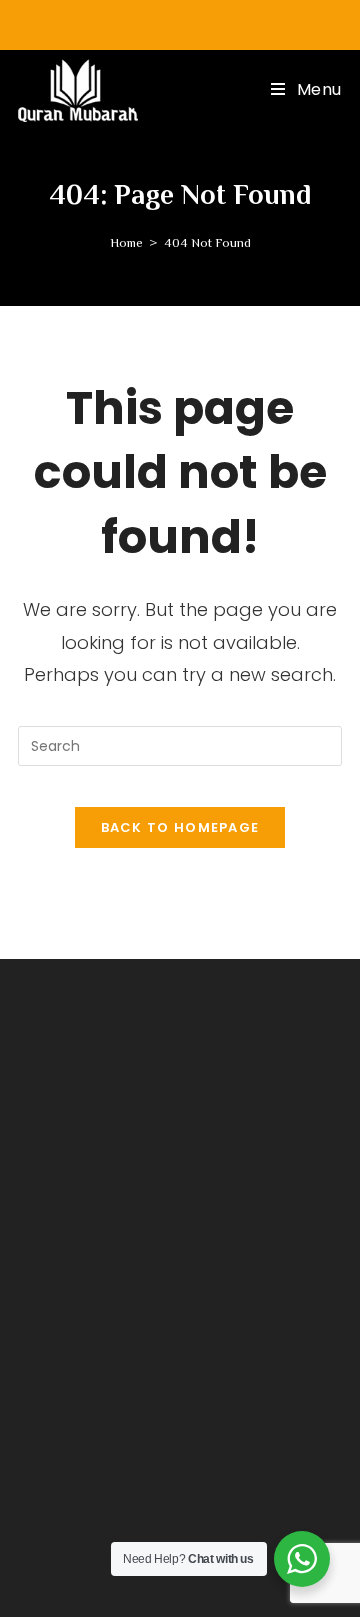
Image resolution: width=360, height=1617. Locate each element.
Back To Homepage (180, 827)
